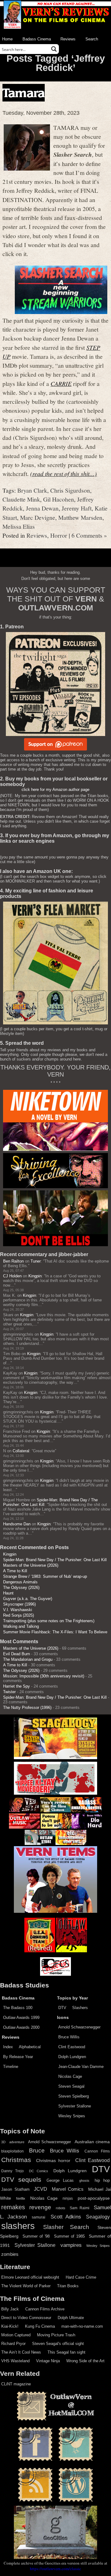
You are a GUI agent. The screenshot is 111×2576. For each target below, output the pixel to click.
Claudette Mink (21, 499)
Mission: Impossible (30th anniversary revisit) (44, 1676)
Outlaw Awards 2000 (21, 2027)
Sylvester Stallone (75, 2106)
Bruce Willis (69, 2037)
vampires (71, 2245)
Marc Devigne (38, 517)
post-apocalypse (94, 2198)
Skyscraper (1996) (19, 1604)
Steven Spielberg (74, 2096)
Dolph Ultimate (71, 2318)
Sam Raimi (79, 2208)
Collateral (21, 1451)
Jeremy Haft (77, 508)
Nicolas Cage (70, 2076)
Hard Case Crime (81, 2277)
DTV (62, 2008)
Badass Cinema (37, 39)
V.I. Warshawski (18, 1610)
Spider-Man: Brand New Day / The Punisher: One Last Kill (55, 1560)
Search (92, 39)
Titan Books (68, 2286)
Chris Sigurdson (70, 490)
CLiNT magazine (16, 2384)
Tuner (36, 1261)
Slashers (80, 2008)
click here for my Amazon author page (55, 790)
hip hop (102, 2180)
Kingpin (35, 1276)
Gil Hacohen (59, 499)
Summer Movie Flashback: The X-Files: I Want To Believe (55, 1632)
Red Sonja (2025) (18, 1615)
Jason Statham (15, 2189)
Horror (59, 535)
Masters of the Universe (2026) (31, 1565)
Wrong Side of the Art (85, 2361)
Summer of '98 (36, 2236)
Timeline (11, 2067)
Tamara (24, 93)
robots (61, 2208)
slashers (18, 2226)
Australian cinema (92, 2142)
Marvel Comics (68, 2189)
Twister (9, 1692)
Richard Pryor (13, 2344)
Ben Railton (13, 1261)
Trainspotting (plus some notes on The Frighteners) (49, 1621)
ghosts (84, 2181)
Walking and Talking (21, 1626)
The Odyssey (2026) (21, 1588)
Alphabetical (30, 2047)
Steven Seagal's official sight (58, 2344)
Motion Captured (16, 2335)
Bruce (37, 2150)
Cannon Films (97, 2151)
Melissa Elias (19, 526)
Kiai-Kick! (10, 2326)
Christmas (16, 2160)
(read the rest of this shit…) (64, 473)
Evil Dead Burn (16, 1654)
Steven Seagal (71, 2086)
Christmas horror (53, 2160)
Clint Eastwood (72, 2047)
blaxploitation (12, 2151)
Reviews (68, 39)
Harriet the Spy (16, 1686)
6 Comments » (89, 535)
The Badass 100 (18, 2008)
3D (3, 2142)
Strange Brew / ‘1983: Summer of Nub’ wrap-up (45, 1576)
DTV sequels (21, 2179)
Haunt (8, 1593)
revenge (40, 2207)
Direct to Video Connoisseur (26, 2318)
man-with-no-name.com (82, 2326)
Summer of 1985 (69, 2236)
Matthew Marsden (80, 517)
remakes (13, 2207)
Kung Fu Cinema (40, 2326)
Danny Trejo (12, 2171)
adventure (17, 2142)
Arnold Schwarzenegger (79, 2027)
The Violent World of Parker (26, 2286)
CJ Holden (12, 1276)
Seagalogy (98, 2217)
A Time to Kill (15, 1571)
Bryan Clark (32, 490)
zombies (10, 2254)
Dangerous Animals (20, 1582)
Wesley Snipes (72, 2116)
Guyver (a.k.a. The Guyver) (28, 1599)
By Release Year (18, 2057)
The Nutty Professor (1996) (27, 1708)
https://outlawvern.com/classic (55, 2569)
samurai (39, 2217)
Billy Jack (10, 2309)
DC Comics (39, 2171)
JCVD (41, 2189)
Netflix (21, 2198)
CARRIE (61, 383)
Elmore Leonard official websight (30, 2277)
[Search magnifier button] (54, 49)
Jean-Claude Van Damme (81, 2067)
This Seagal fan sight (66, 2352)
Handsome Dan (17, 1524)
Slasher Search (66, 2227)
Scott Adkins (66, 2217)
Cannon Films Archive (45, 2309)
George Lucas (60, 2181)
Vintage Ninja (48, 2361)
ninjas (68, 2198)
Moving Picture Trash (56, 2335)
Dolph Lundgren (72, 2057)
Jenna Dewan (42, 508)
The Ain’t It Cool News (21, 2352)
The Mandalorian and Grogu (28, 1659)
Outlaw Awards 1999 (21, 2018)
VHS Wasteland (15, 2361)
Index (8, 2047)
